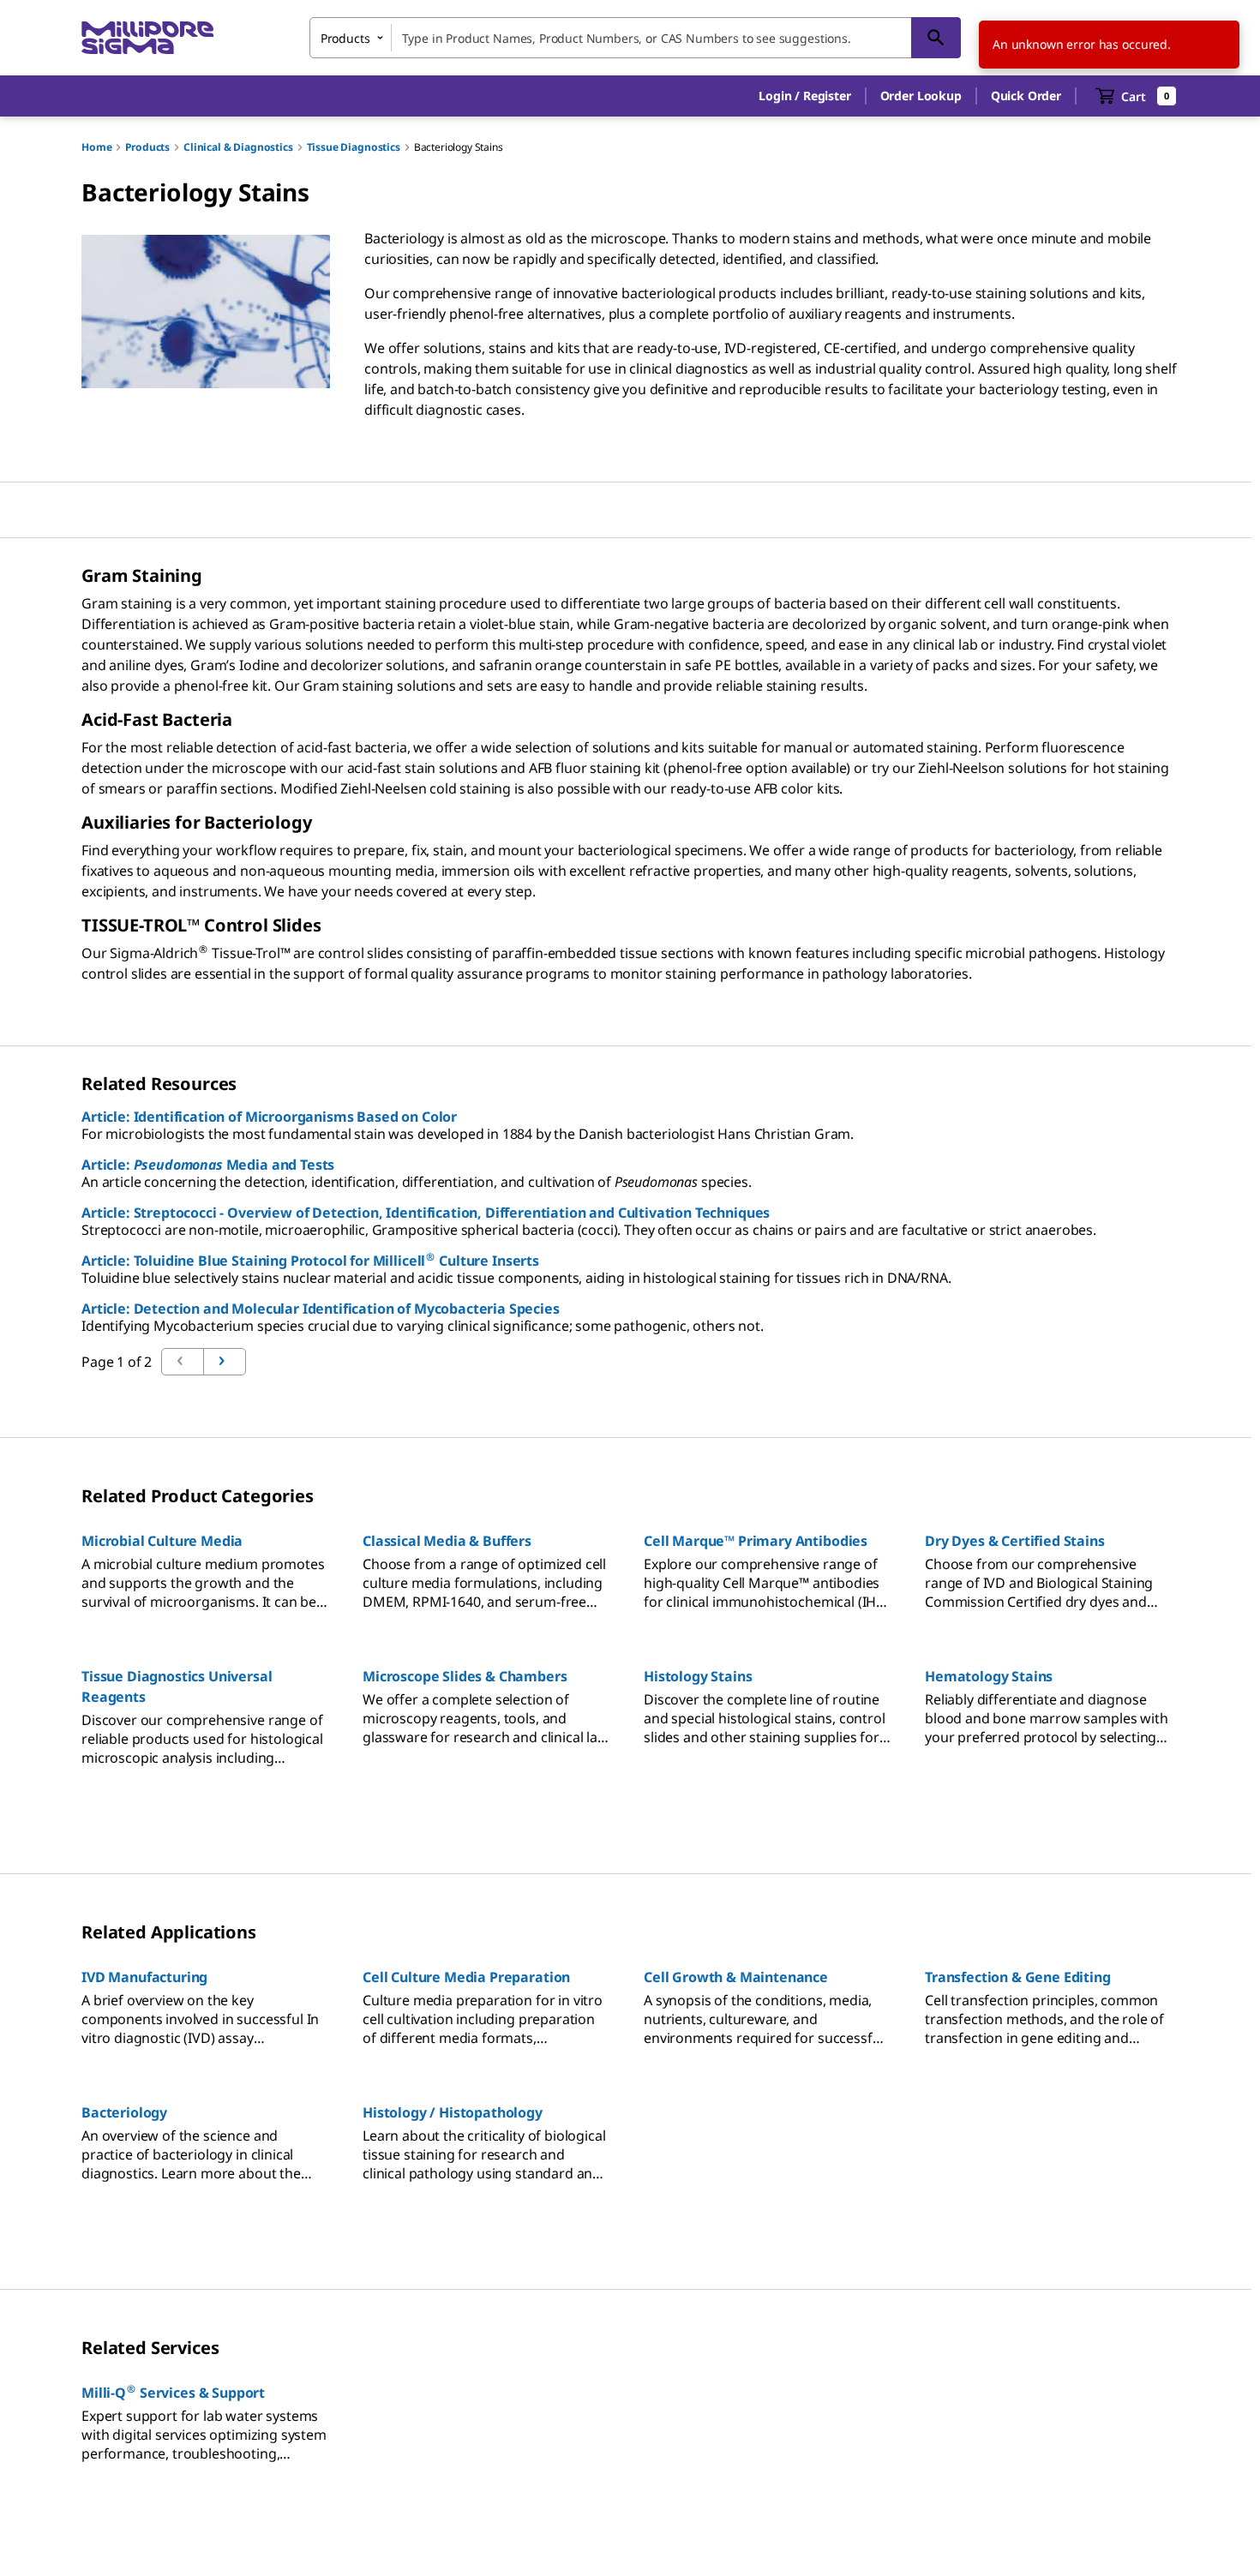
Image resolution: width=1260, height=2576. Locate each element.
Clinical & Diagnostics (238, 147)
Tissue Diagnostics (354, 147)
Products (147, 147)
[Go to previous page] (225, 1362)
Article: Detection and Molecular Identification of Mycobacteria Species (321, 1309)
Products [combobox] (345, 38)
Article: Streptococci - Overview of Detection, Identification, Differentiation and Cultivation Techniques (426, 1213)
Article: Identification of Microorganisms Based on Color (269, 1117)
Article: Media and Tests (208, 1165)
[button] (804, 96)
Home (96, 147)
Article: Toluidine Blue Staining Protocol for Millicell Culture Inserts (310, 1261)
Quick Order (1026, 96)
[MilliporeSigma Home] (147, 38)
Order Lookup (921, 96)
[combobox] (635, 38)
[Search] (936, 38)
